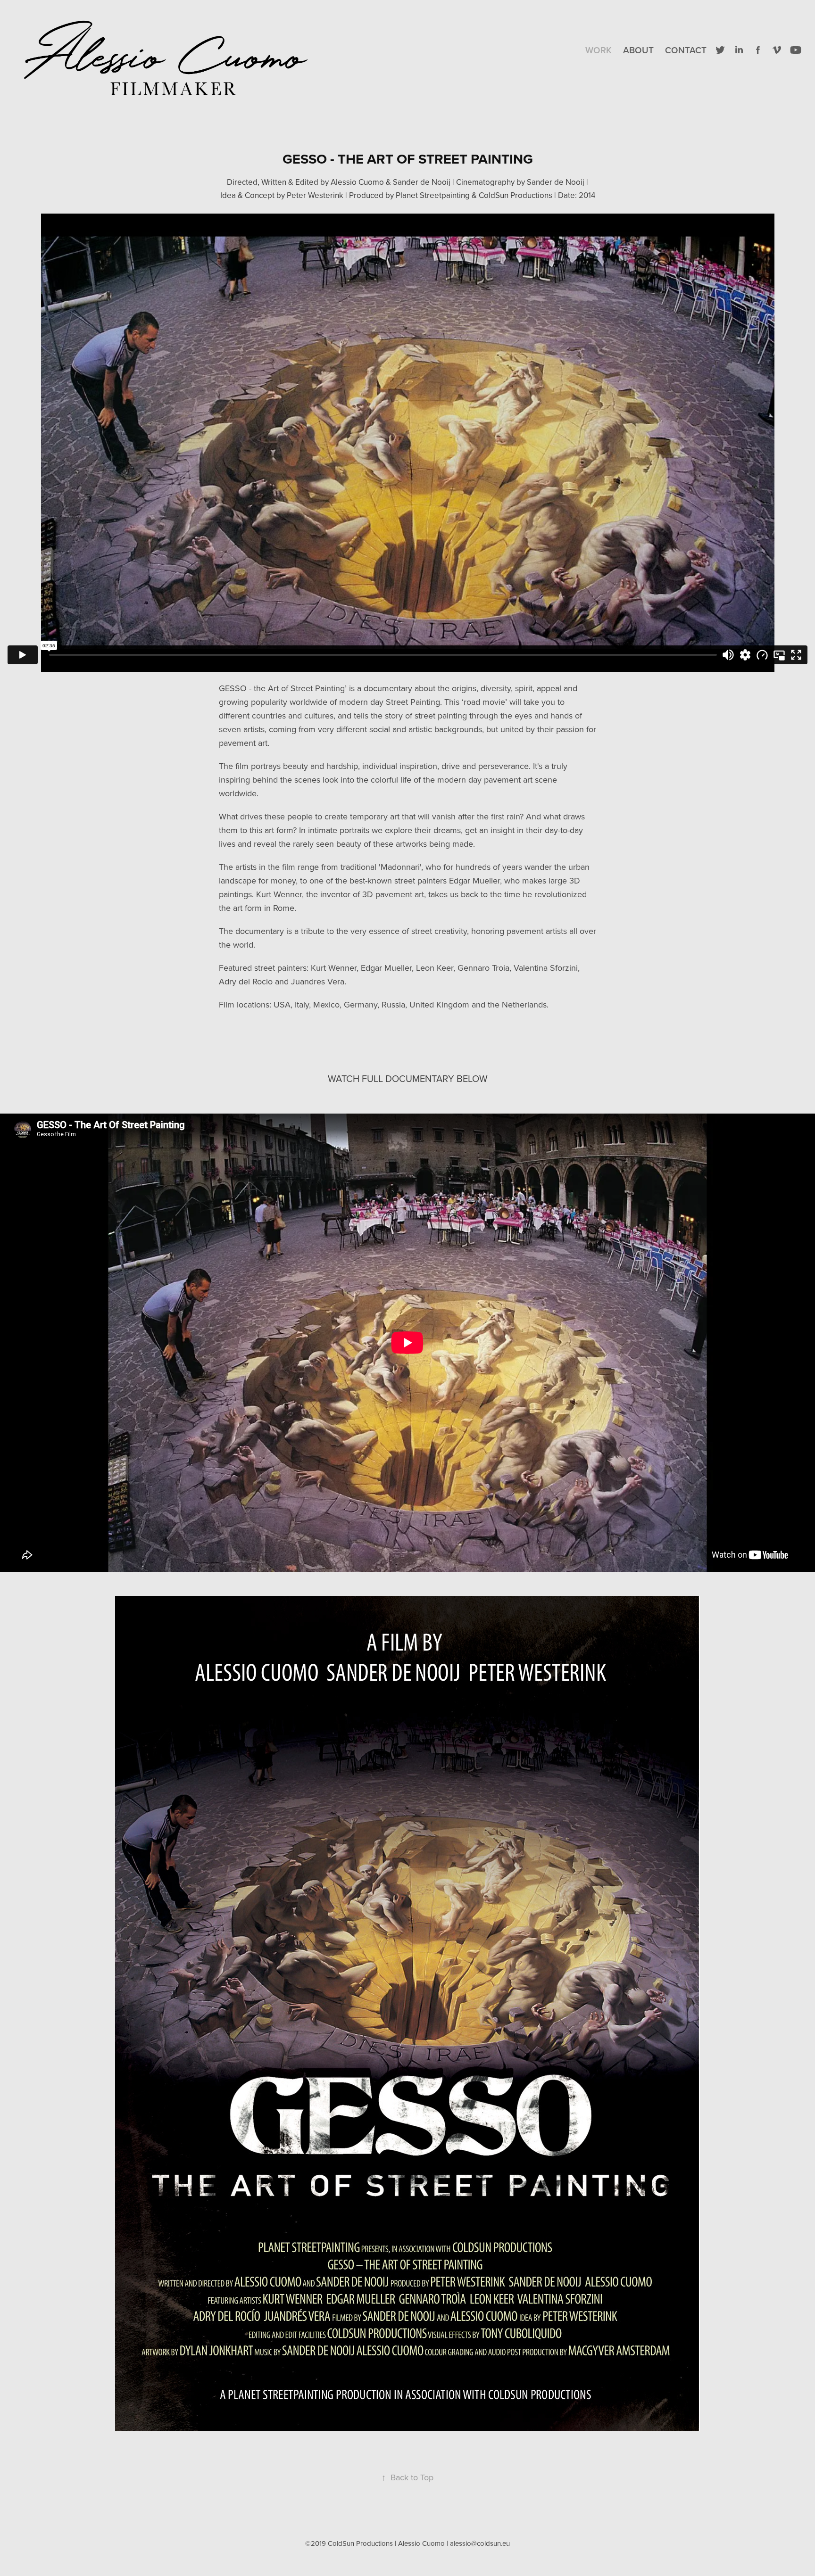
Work (599, 50)
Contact (686, 50)
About (638, 50)
